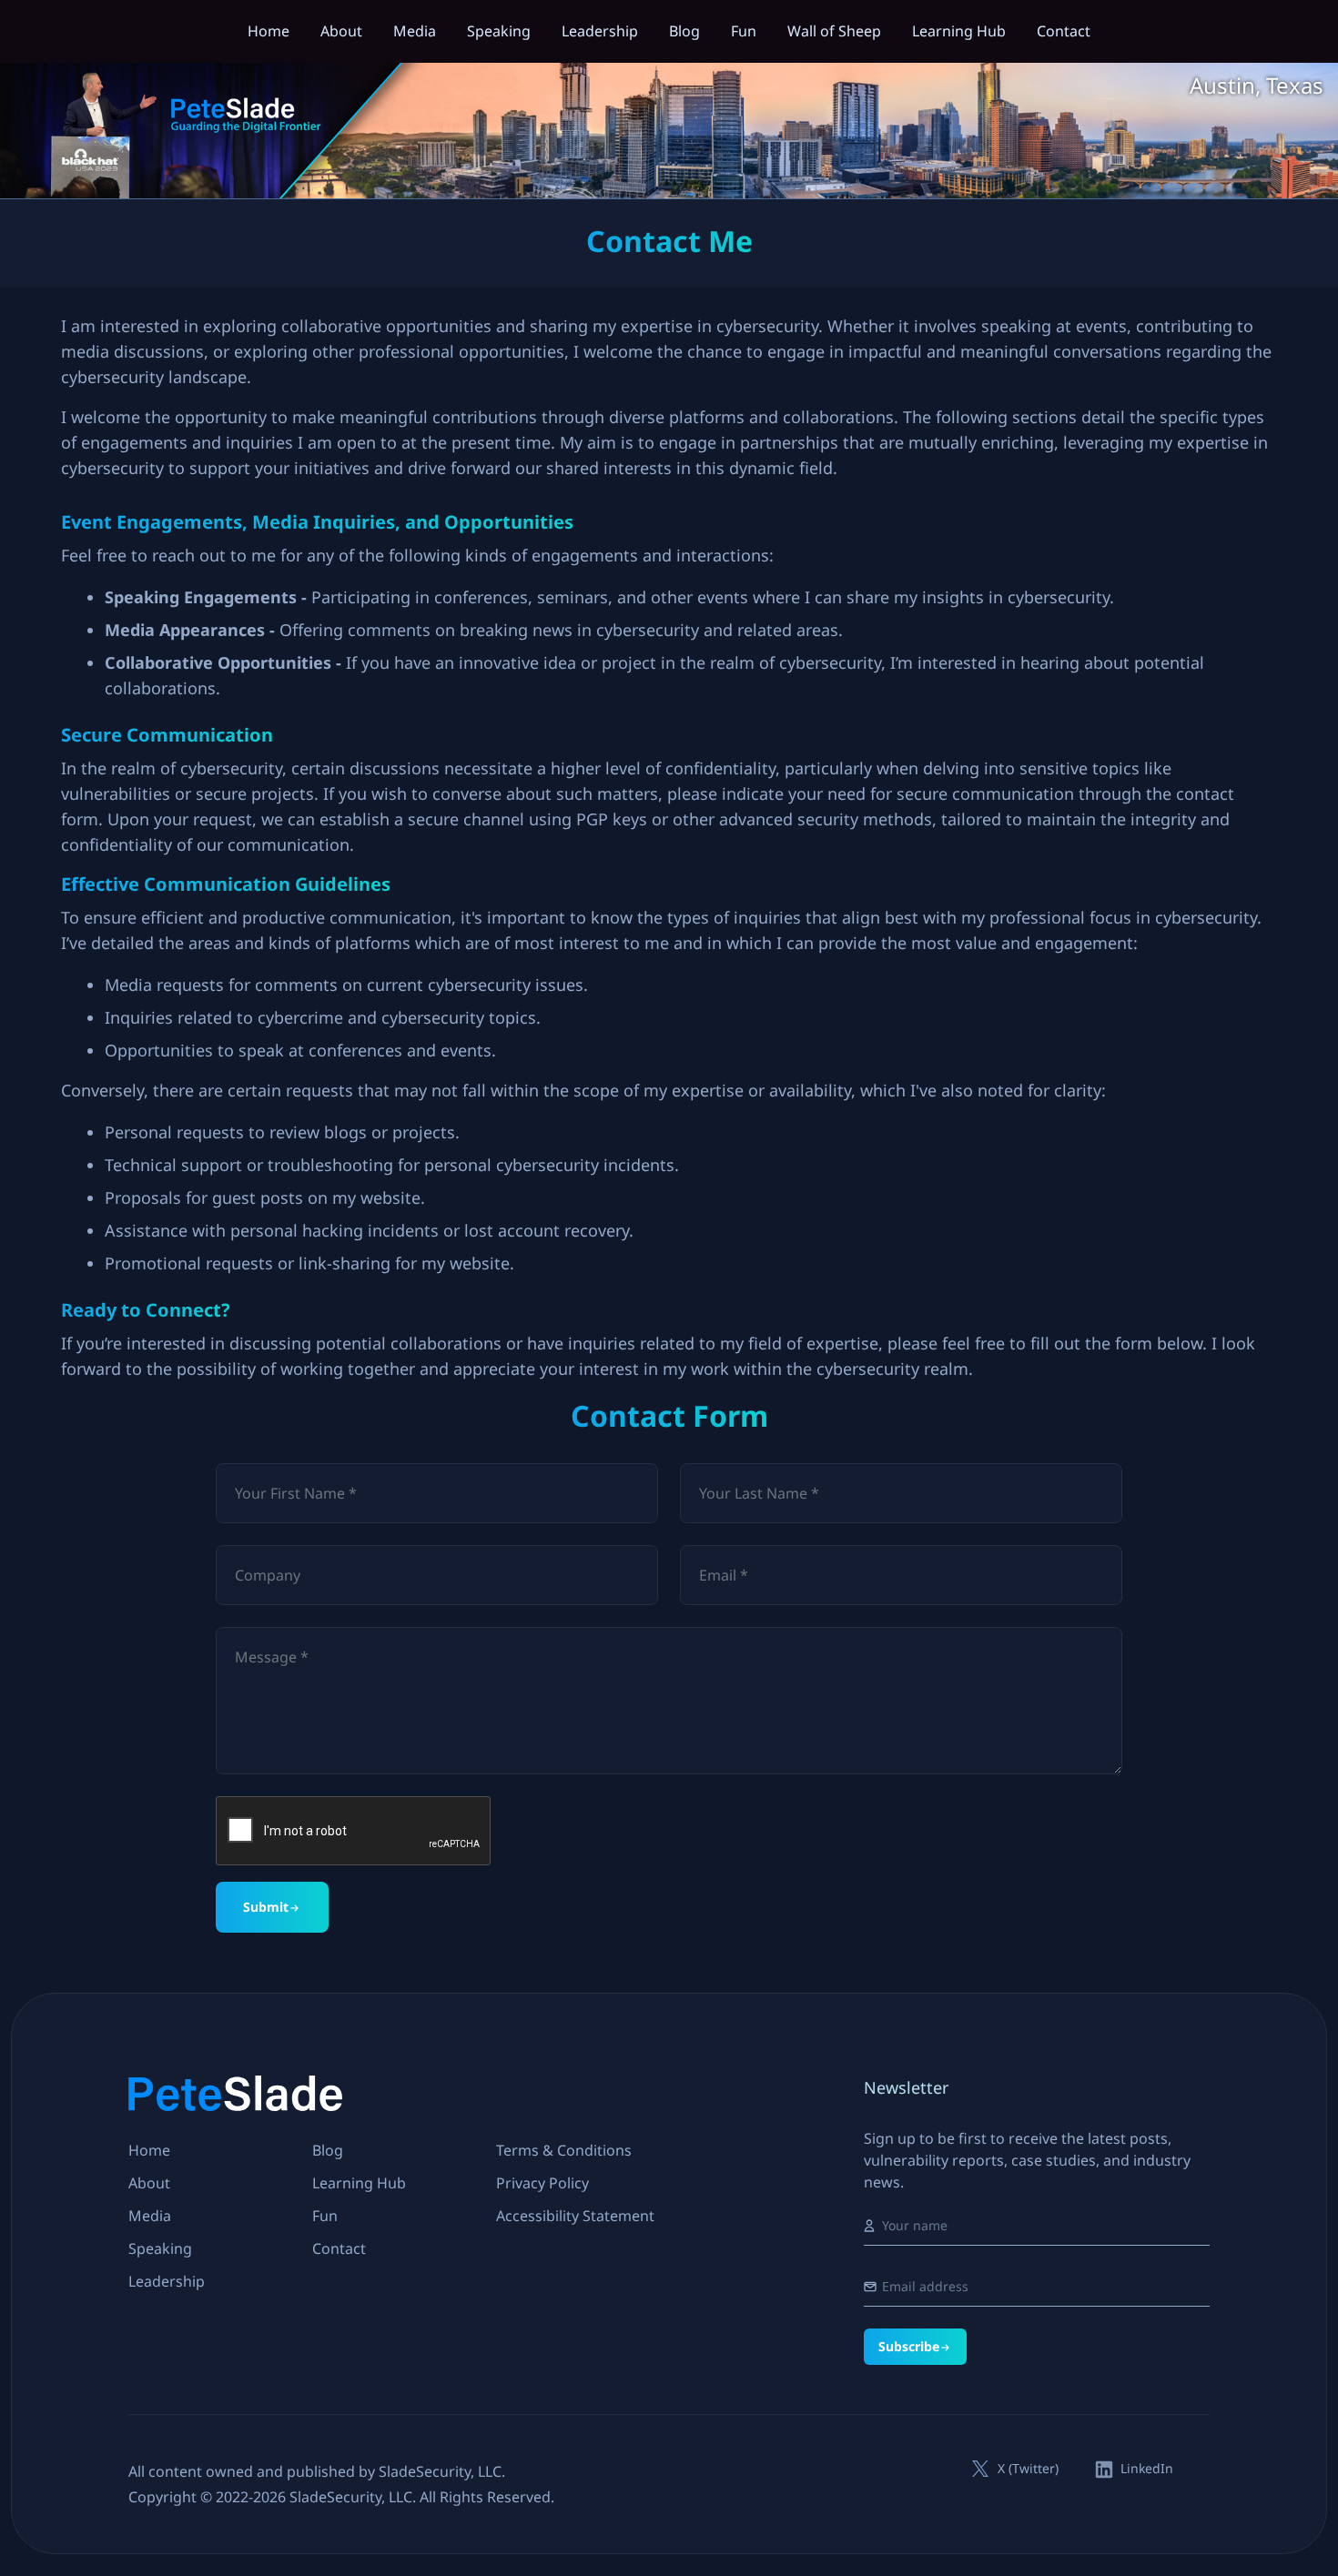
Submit (266, 1907)
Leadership (600, 31)
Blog (684, 31)
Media (415, 31)
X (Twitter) (1028, 2469)
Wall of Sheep (834, 31)
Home (269, 31)
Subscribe (909, 2346)
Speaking (499, 31)
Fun (744, 31)
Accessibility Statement (575, 2216)
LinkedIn (1147, 2469)
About (341, 31)
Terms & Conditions (564, 2150)
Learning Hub (959, 31)
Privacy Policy (542, 2183)
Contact (1064, 31)
